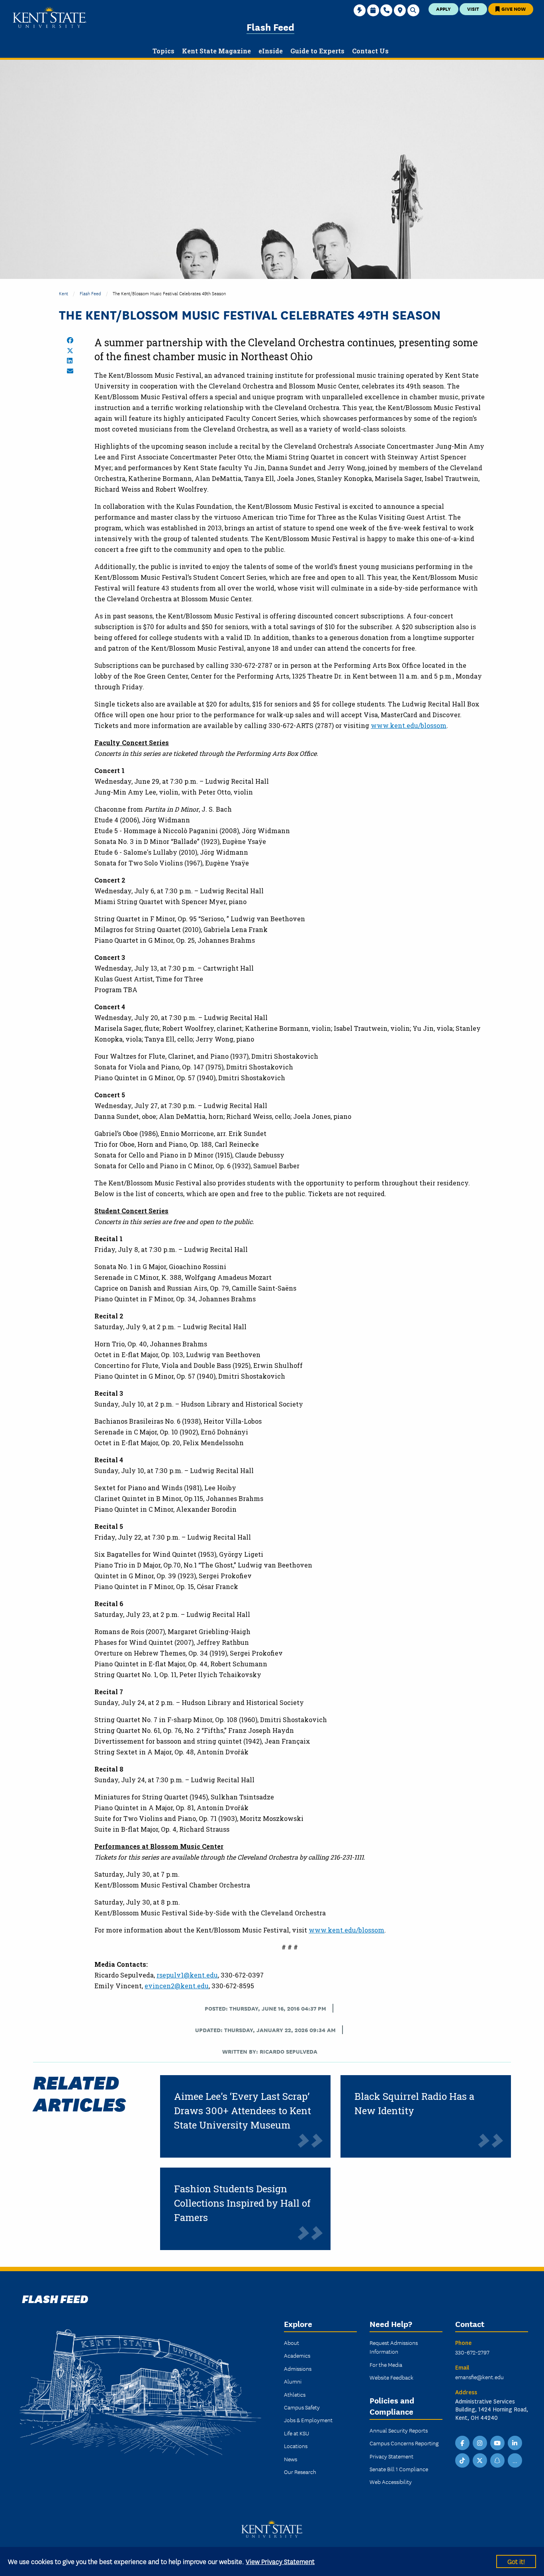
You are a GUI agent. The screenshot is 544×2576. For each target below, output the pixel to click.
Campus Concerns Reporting (404, 2443)
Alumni (293, 2381)
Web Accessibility (391, 2482)
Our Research (300, 2472)
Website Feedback (391, 2377)
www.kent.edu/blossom (409, 725)
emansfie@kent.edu (479, 2377)
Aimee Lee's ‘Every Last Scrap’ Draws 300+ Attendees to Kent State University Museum (243, 2111)
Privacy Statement (391, 2456)
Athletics (295, 2394)
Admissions (298, 2368)
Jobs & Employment (308, 2420)
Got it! (516, 2561)
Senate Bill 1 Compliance (399, 2469)
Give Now (513, 9)
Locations (296, 2446)
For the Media (386, 2364)
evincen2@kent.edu (177, 1986)
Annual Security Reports (399, 2430)
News (291, 2459)
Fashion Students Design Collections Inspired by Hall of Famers (242, 2203)
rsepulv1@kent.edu (187, 1975)
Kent (64, 293)
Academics (297, 2355)
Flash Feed (270, 26)
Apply (443, 9)
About (292, 2343)
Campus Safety (302, 2407)
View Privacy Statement (280, 2561)
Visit (473, 9)
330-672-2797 (472, 2352)
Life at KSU (296, 2433)
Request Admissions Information (394, 2347)
